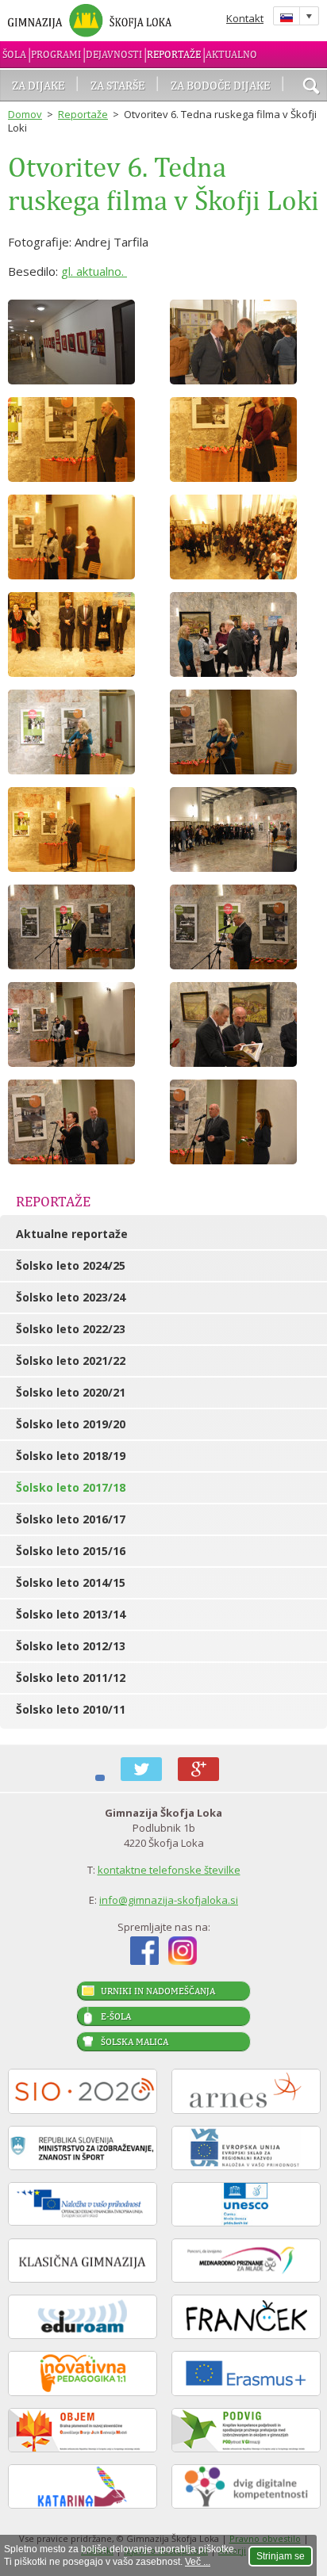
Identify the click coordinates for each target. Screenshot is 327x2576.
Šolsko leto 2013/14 (71, 1614)
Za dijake (38, 85)
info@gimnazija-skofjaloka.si (169, 1900)
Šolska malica (135, 2042)
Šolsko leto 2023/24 (71, 1297)
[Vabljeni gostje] (244, 634)
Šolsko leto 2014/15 (71, 1582)
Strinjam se (281, 2556)
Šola (14, 54)
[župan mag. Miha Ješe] (83, 440)
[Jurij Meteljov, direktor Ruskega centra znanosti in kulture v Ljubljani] (83, 829)
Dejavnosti (114, 54)
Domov (25, 114)
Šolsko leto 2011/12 (71, 1678)
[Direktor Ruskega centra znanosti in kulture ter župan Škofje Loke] (244, 342)
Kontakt (245, 18)
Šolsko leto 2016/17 (71, 1519)
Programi (56, 54)
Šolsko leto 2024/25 (71, 1265)
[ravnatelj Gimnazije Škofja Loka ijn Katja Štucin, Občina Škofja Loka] (244, 1122)
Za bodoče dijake (221, 85)
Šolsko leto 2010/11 (71, 1709)
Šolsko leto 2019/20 (71, 1424)
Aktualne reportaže (72, 1234)
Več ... (198, 2562)
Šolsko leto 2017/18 (71, 1487)
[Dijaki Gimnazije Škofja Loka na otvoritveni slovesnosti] (244, 537)
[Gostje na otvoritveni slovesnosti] (83, 634)
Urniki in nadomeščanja (158, 1991)
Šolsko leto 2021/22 (71, 1361)
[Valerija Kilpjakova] (83, 1122)
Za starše (118, 85)
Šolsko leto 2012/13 (71, 1646)
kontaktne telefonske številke (169, 1870)
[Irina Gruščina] (83, 732)
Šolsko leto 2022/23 (71, 1329)
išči (311, 87)
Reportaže (174, 54)
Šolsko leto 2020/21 (71, 1392)
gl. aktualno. (94, 271)
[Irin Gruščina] (244, 732)
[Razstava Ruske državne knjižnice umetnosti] (83, 342)
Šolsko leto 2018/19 (71, 1456)
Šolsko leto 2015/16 (71, 1551)
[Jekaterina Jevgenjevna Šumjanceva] (83, 537)
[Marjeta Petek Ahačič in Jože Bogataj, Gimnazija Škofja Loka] (244, 440)
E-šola (116, 2016)
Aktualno (231, 54)
